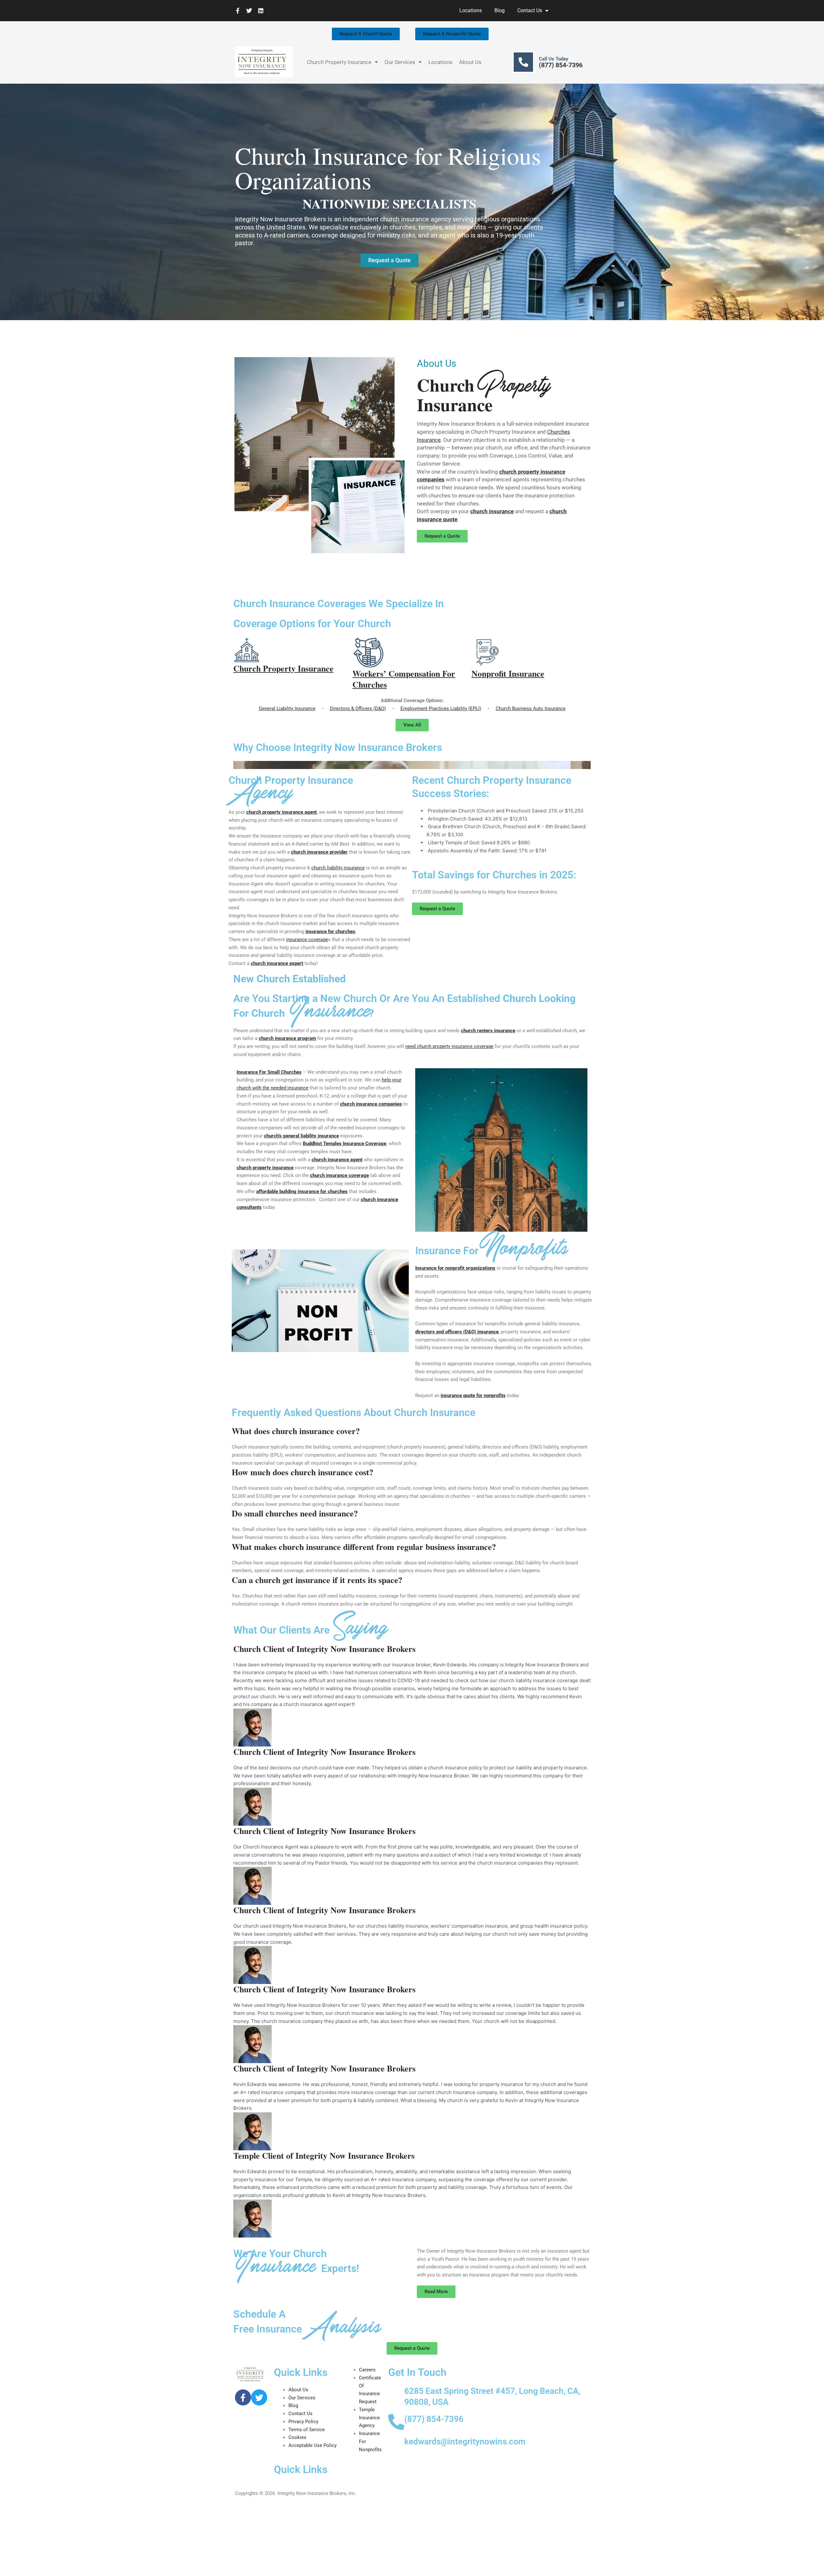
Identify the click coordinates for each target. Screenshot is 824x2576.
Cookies (297, 2437)
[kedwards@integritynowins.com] (396, 2444)
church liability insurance (338, 868)
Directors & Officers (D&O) (358, 709)
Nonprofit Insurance (508, 673)
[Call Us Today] (523, 62)
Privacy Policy (303, 2422)
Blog (500, 10)
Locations (471, 10)
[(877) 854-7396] (396, 2422)
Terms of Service (307, 2430)
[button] (412, 765)
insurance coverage (307, 940)
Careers (367, 2370)
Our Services (400, 62)
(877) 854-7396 (561, 65)
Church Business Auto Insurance (531, 709)
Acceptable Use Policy (313, 2445)
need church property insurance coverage (449, 1046)
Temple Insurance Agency (369, 2418)
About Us (470, 62)
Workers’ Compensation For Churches (404, 679)
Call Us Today (553, 59)
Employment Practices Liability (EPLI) (441, 709)
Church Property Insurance (339, 62)
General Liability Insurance (287, 709)
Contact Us (530, 10)
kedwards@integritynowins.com (465, 2442)
